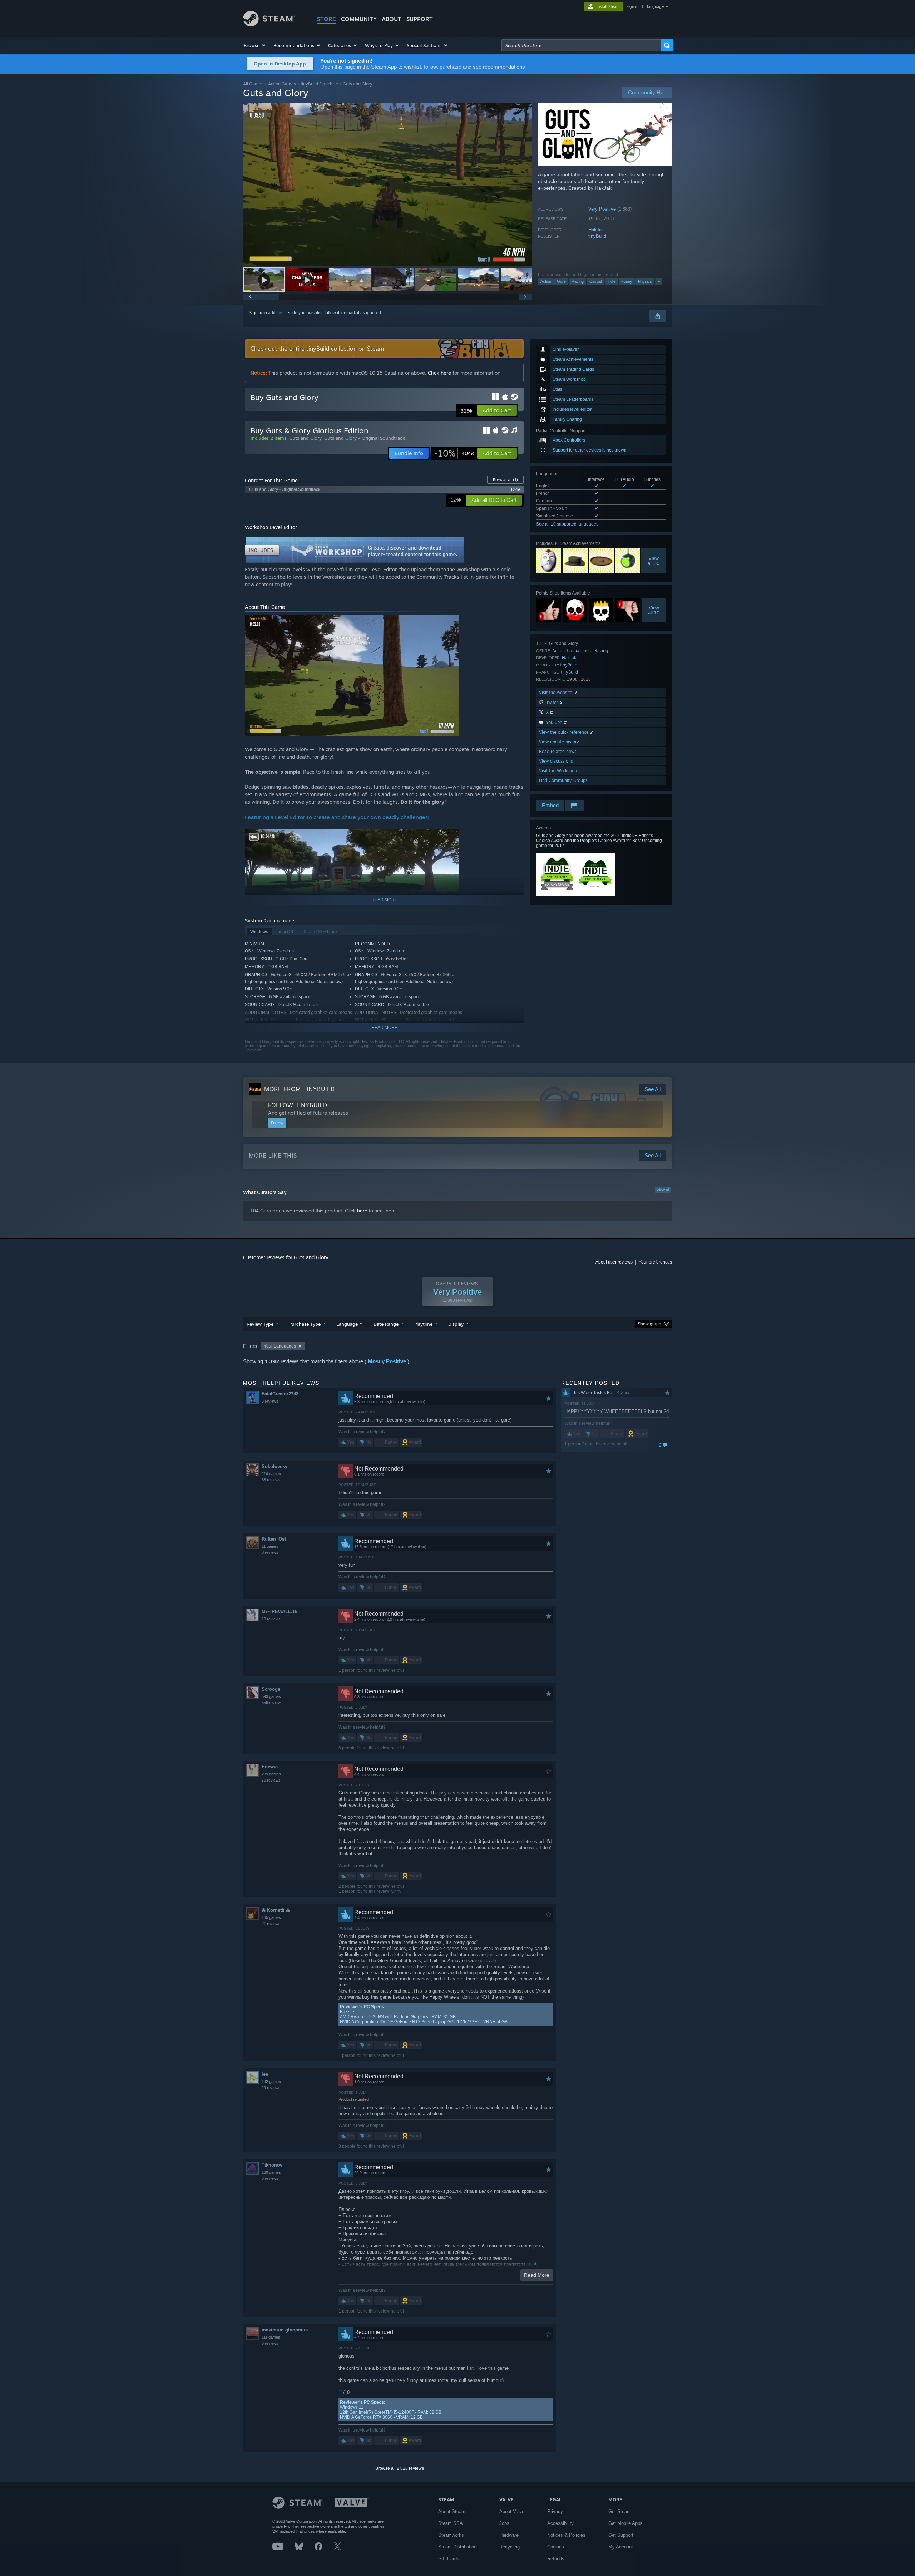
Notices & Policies (566, 2535)
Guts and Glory (305, 438)
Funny (627, 281)
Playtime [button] (423, 1324)
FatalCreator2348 (280, 1394)
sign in (632, 6)
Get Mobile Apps (625, 2523)
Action (546, 281)
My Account (621, 2547)
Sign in (256, 313)
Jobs (504, 2523)
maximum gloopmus (285, 2330)
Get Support (621, 2535)
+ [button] (659, 281)
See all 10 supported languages (567, 524)
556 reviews (272, 1703)
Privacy (555, 2511)
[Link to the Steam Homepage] (269, 24)
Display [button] (456, 1324)
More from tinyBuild (300, 1089)
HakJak (596, 230)
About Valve (512, 2511)
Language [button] (347, 1324)
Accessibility (560, 2523)
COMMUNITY (359, 19)
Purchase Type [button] (305, 1324)
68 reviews (271, 1480)
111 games (271, 2337)
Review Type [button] (260, 1324)
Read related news (558, 751)
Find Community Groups (563, 780)
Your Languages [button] (280, 1346)
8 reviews (270, 1552)
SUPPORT (420, 19)
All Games (253, 84)
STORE (327, 19)
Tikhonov (272, 2165)
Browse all (505, 480)
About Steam (452, 2511)
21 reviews (271, 1924)
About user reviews (614, 1262)
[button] (255, 45)
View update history (559, 742)
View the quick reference (565, 732)
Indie (611, 281)
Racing (578, 281)
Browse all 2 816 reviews (400, 2468)
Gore (561, 281)
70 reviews (271, 1780)
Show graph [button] (649, 1324)
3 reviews (270, 1401)
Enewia (270, 1767)
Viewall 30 (654, 561)
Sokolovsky (274, 1466)
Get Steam (620, 2511)
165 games (271, 1917)
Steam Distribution (457, 2547)
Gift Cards (449, 2559)
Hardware (509, 2535)
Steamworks (451, 2535)
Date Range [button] (386, 1324)
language (655, 6)
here (362, 1211)
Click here (439, 373)
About (392, 19)
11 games (270, 1546)
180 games (271, 2172)
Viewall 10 (654, 610)
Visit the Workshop (558, 771)
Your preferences (655, 1262)
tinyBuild (597, 236)
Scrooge (271, 1689)
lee (265, 2074)
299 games (271, 1774)
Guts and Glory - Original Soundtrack (365, 438)
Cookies (556, 2547)
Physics (645, 281)
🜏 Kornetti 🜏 (276, 1910)
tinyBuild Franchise (319, 84)
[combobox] (581, 45)
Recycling (510, 2547)
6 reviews (270, 2178)
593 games (271, 1696)
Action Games (282, 84)
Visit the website (556, 692)
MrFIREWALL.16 (280, 1612)
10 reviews (271, 1619)
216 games (271, 1474)
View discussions (556, 761)
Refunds (556, 2559)
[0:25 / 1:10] (388, 185)
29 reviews (271, 2088)
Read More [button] (537, 2275)
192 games (271, 2082)
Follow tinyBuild (298, 1105)
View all (663, 1190)
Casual (595, 281)
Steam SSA (451, 2523)
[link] (454, 453)
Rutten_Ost (274, 1539)
